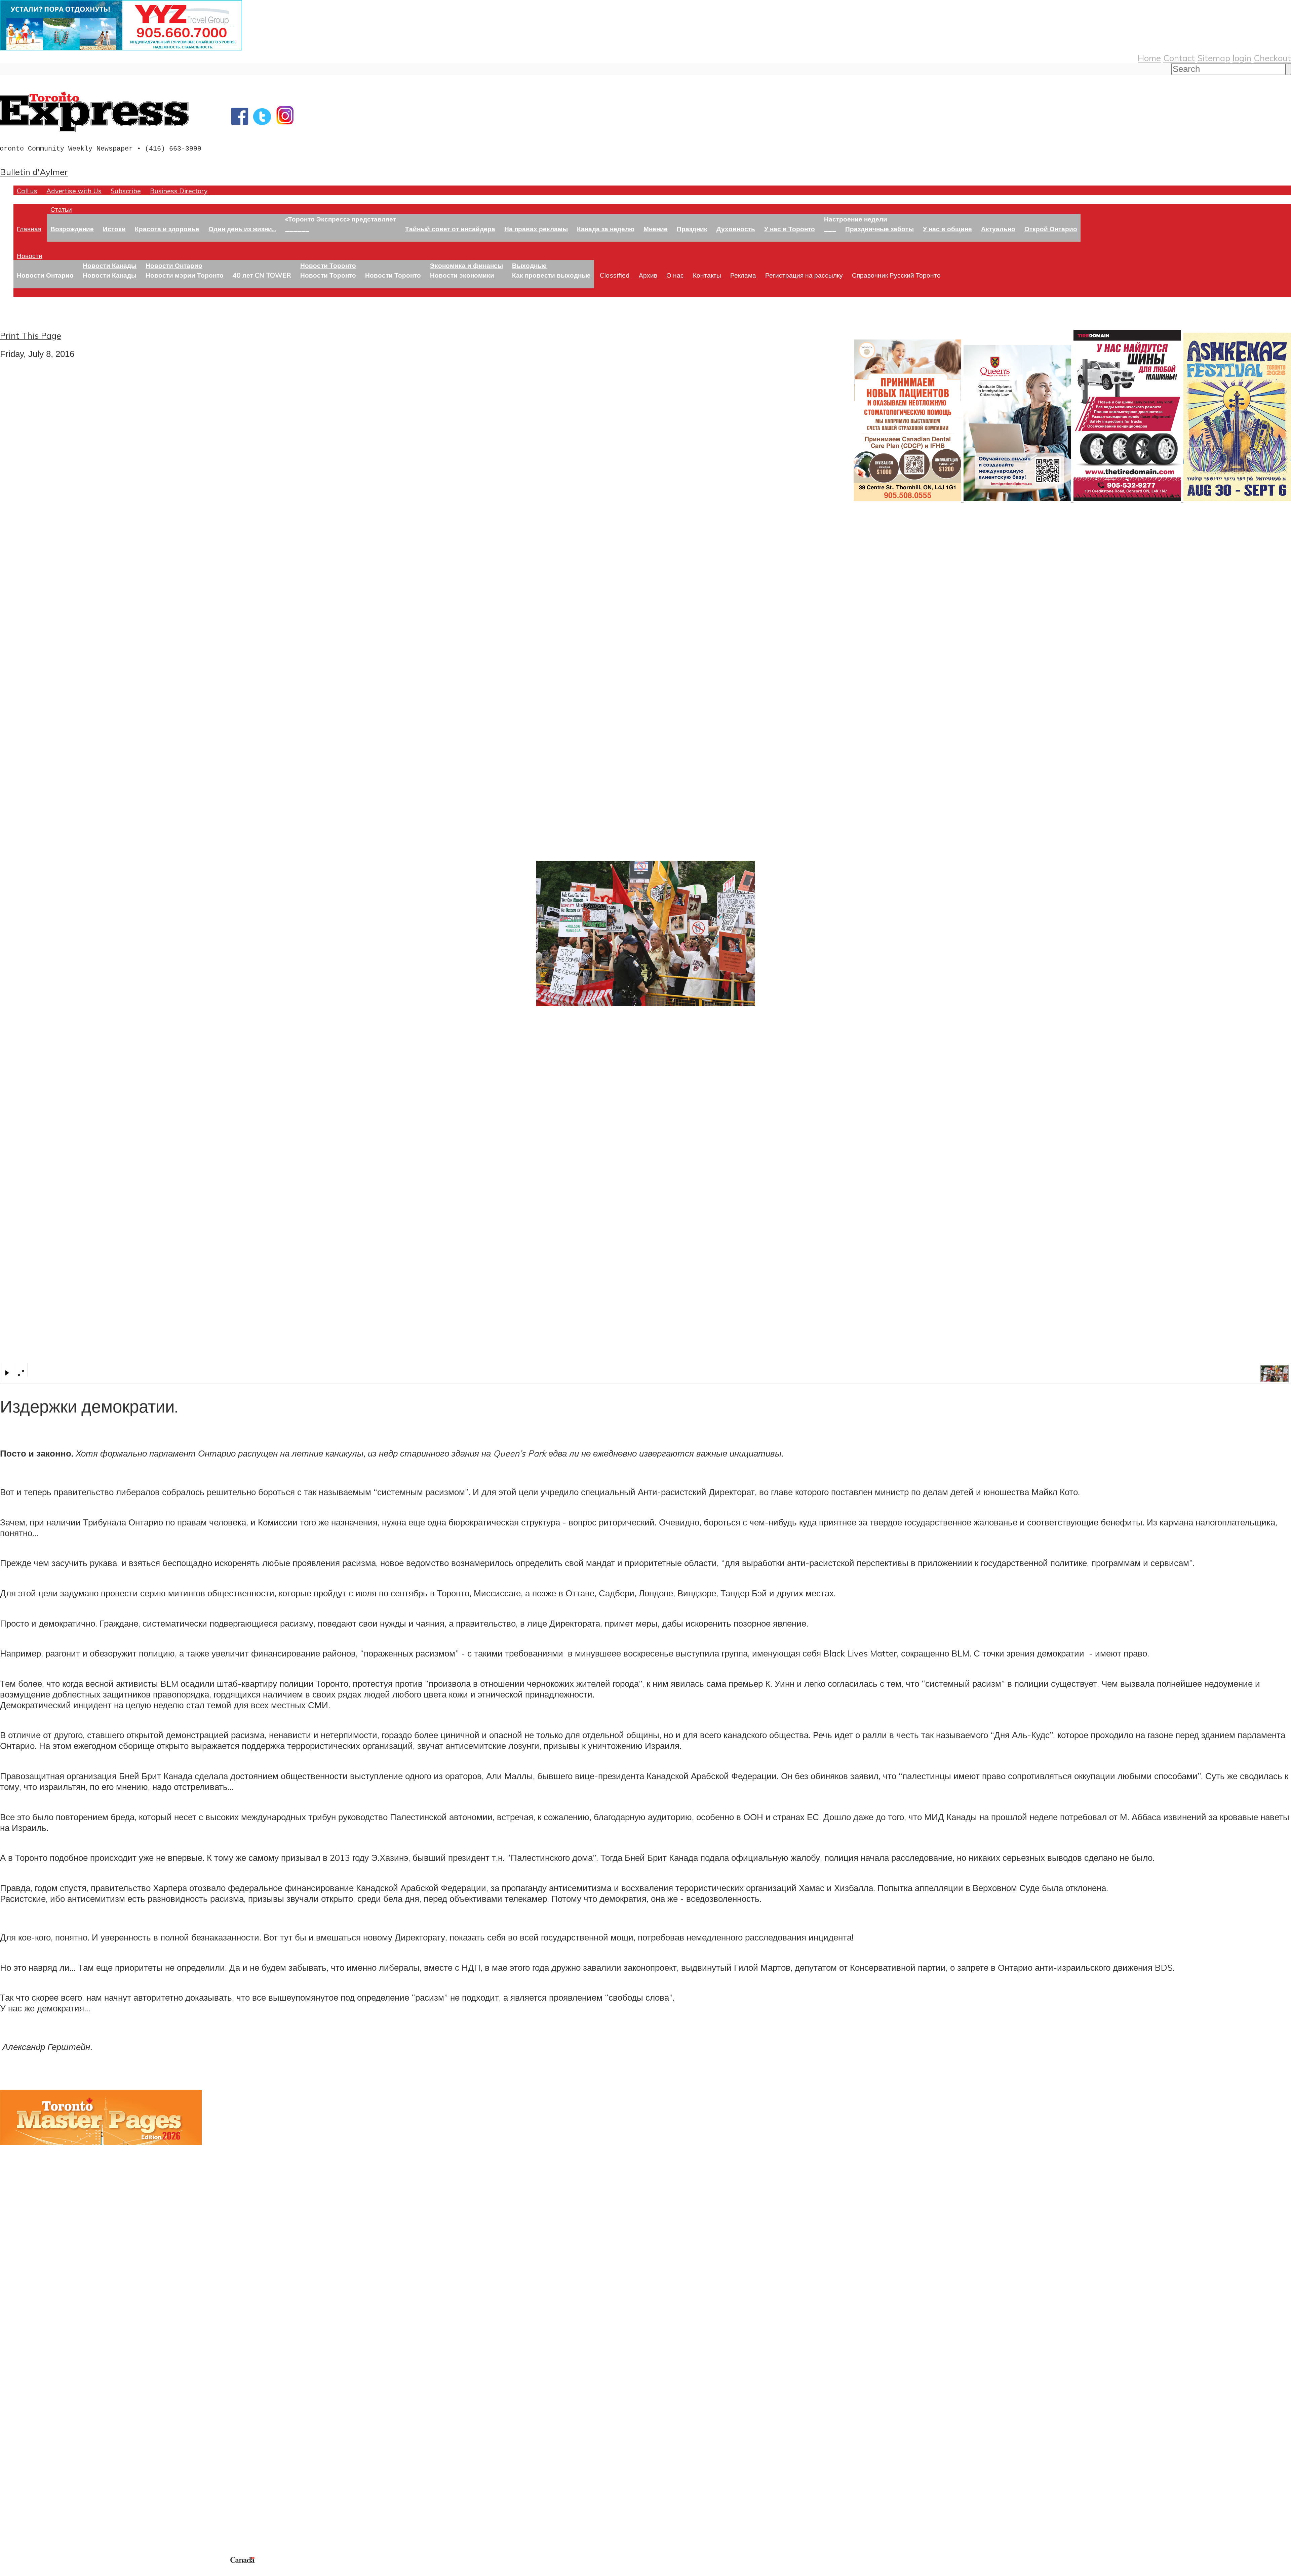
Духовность (736, 229)
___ (830, 229)
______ (297, 229)
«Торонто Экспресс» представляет (341, 219)
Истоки (114, 229)
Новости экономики (462, 275)
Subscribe (126, 191)
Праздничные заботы (879, 229)
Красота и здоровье (167, 229)
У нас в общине (947, 229)
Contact (1179, 58)
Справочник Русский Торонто (896, 275)
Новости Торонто (328, 265)
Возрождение (72, 229)
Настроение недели (856, 219)
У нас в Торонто (790, 229)
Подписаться (26, 2393)
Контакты (707, 275)
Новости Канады (110, 265)
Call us (27, 191)
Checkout (1272, 58)
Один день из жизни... (242, 229)
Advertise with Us (74, 191)
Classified (615, 275)
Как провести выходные (551, 275)
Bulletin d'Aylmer (34, 172)
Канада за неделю (606, 229)
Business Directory (179, 191)
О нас (675, 275)
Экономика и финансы (466, 265)
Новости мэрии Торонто (185, 275)
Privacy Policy (40, 2572)
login (1242, 58)
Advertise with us (35, 2510)
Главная (29, 229)
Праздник (692, 229)
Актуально (998, 229)
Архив (648, 275)
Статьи (61, 209)
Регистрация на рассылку (804, 275)
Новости (30, 256)
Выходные (529, 265)
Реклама (743, 275)
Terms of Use (10, 2572)
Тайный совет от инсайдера (450, 229)
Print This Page (31, 335)
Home (1149, 58)
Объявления (25, 2425)
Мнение (656, 229)
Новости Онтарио (45, 275)
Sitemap (1214, 58)
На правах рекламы (536, 229)
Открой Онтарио (1051, 229)
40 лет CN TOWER (262, 275)
